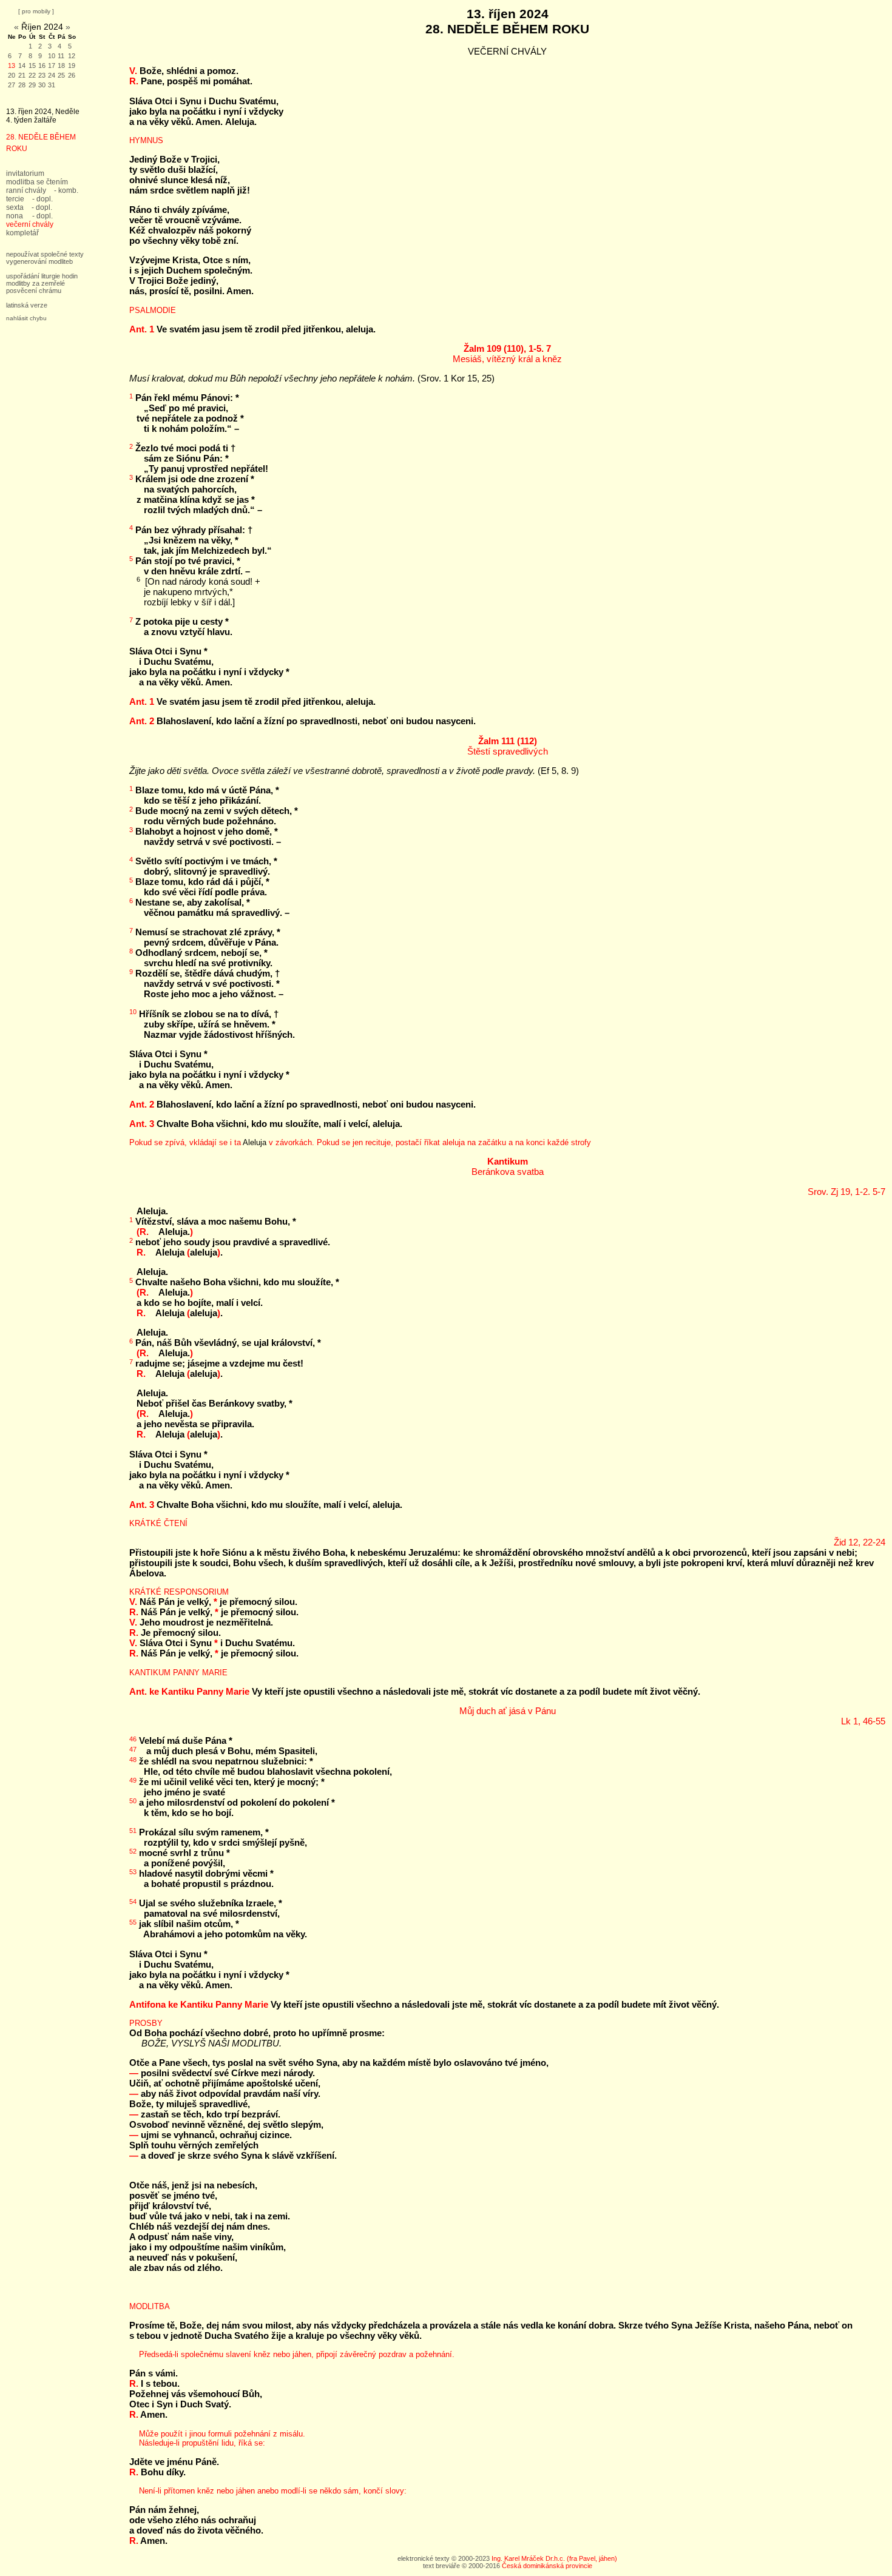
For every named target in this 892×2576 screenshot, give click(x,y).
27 (12, 85)
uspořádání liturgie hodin (42, 276)
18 (61, 66)
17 (52, 66)
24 (52, 75)
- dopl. (42, 199)
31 (52, 85)
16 (42, 66)
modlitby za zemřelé (35, 283)
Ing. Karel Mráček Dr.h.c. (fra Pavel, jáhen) (554, 2558)
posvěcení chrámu (34, 291)
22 (32, 75)
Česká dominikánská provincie (547, 2566)
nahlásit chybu (26, 318)
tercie (15, 199)
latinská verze (27, 305)
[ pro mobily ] (36, 11)
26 (72, 75)
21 (22, 75)
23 (42, 75)
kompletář (22, 233)
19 (72, 66)
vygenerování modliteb (39, 261)
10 (52, 56)
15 (32, 66)
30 (42, 85)
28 (22, 85)
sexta (15, 207)
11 (61, 56)
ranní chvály (26, 190)
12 (72, 56)
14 (22, 66)
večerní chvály (30, 224)
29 (32, 85)
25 (61, 75)
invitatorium (25, 173)
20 (12, 75)
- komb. (66, 190)
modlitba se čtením (37, 182)
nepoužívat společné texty (45, 254)
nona (15, 216)
